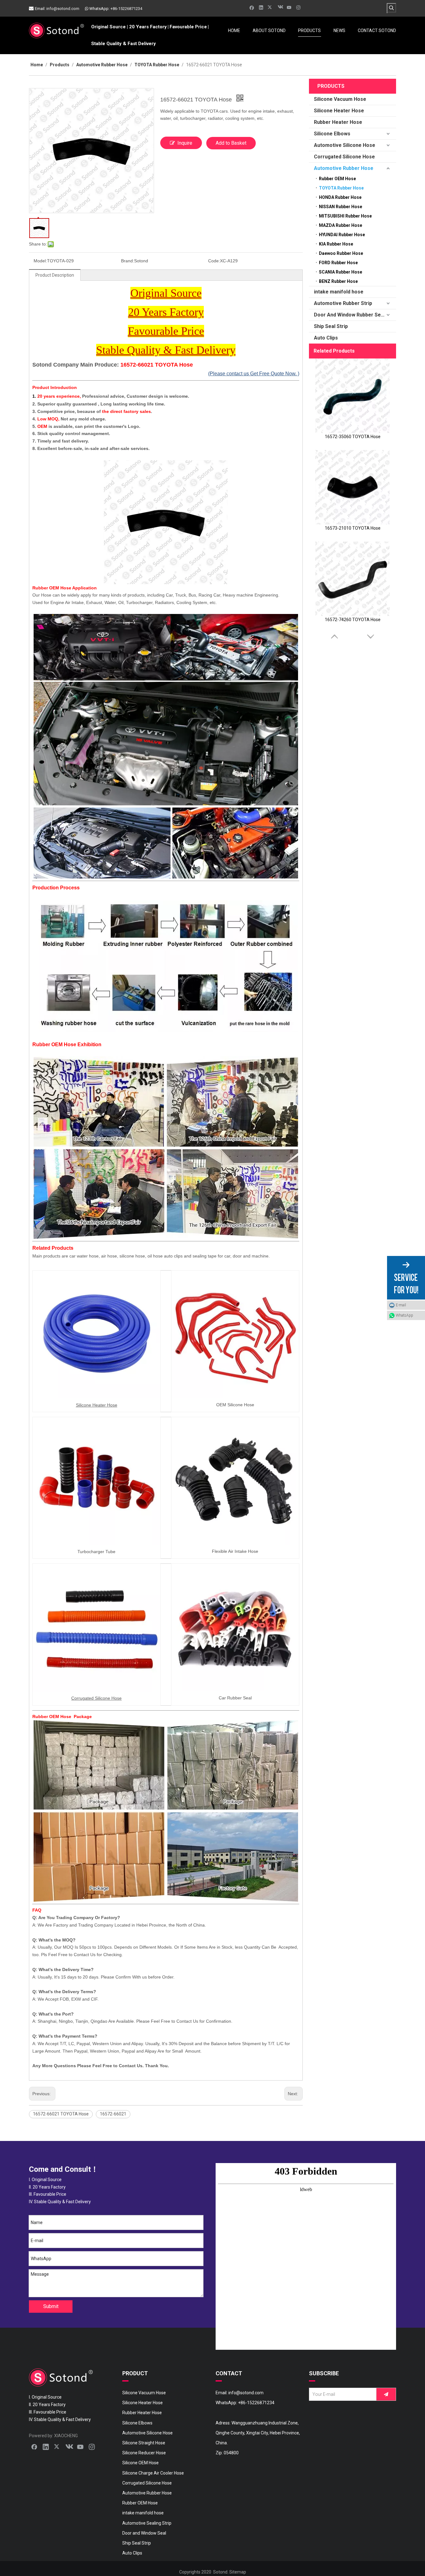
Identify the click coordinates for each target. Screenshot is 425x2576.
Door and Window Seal (144, 2533)
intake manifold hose (339, 292)
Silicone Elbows (332, 134)
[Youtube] (289, 7)
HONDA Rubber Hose (340, 197)
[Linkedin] (261, 7)
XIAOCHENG (66, 2436)
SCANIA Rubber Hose (341, 272)
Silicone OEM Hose (140, 2463)
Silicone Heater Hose (339, 111)
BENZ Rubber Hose (338, 281)
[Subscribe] (386, 2394)
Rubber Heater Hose (338, 122)
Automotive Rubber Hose (344, 168)
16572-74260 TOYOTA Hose (353, 620)
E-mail (401, 1305)
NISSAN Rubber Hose (341, 207)
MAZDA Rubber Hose (341, 225)
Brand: (128, 261)
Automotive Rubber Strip (343, 303)
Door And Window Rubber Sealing (353, 315)
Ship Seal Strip (331, 326)
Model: (40, 261)
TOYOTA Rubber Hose (341, 188)
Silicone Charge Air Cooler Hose (153, 2473)
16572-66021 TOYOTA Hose (61, 2114)
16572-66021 (113, 2114)
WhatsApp (404, 1315)
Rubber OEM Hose (337, 179)
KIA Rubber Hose (336, 244)
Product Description (55, 275)
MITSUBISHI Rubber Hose (345, 216)
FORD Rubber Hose (338, 263)
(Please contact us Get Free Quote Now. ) (254, 374)
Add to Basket (231, 143)
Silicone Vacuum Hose (340, 99)
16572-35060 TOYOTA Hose (353, 437)
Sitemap (238, 2572)
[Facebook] (252, 7)
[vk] (280, 7)
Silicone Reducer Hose (144, 2453)
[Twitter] (271, 7)
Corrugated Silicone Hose (344, 157)
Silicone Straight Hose (144, 2443)
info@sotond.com (63, 9)
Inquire (185, 143)
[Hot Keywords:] (391, 8)
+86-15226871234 (126, 9)
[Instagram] (299, 7)
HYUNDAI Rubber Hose (342, 235)
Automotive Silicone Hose (345, 145)
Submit (51, 2306)
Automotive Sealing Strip (147, 2523)
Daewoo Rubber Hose (341, 253)
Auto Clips (326, 338)
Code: (214, 261)
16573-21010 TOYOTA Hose (353, 528)
